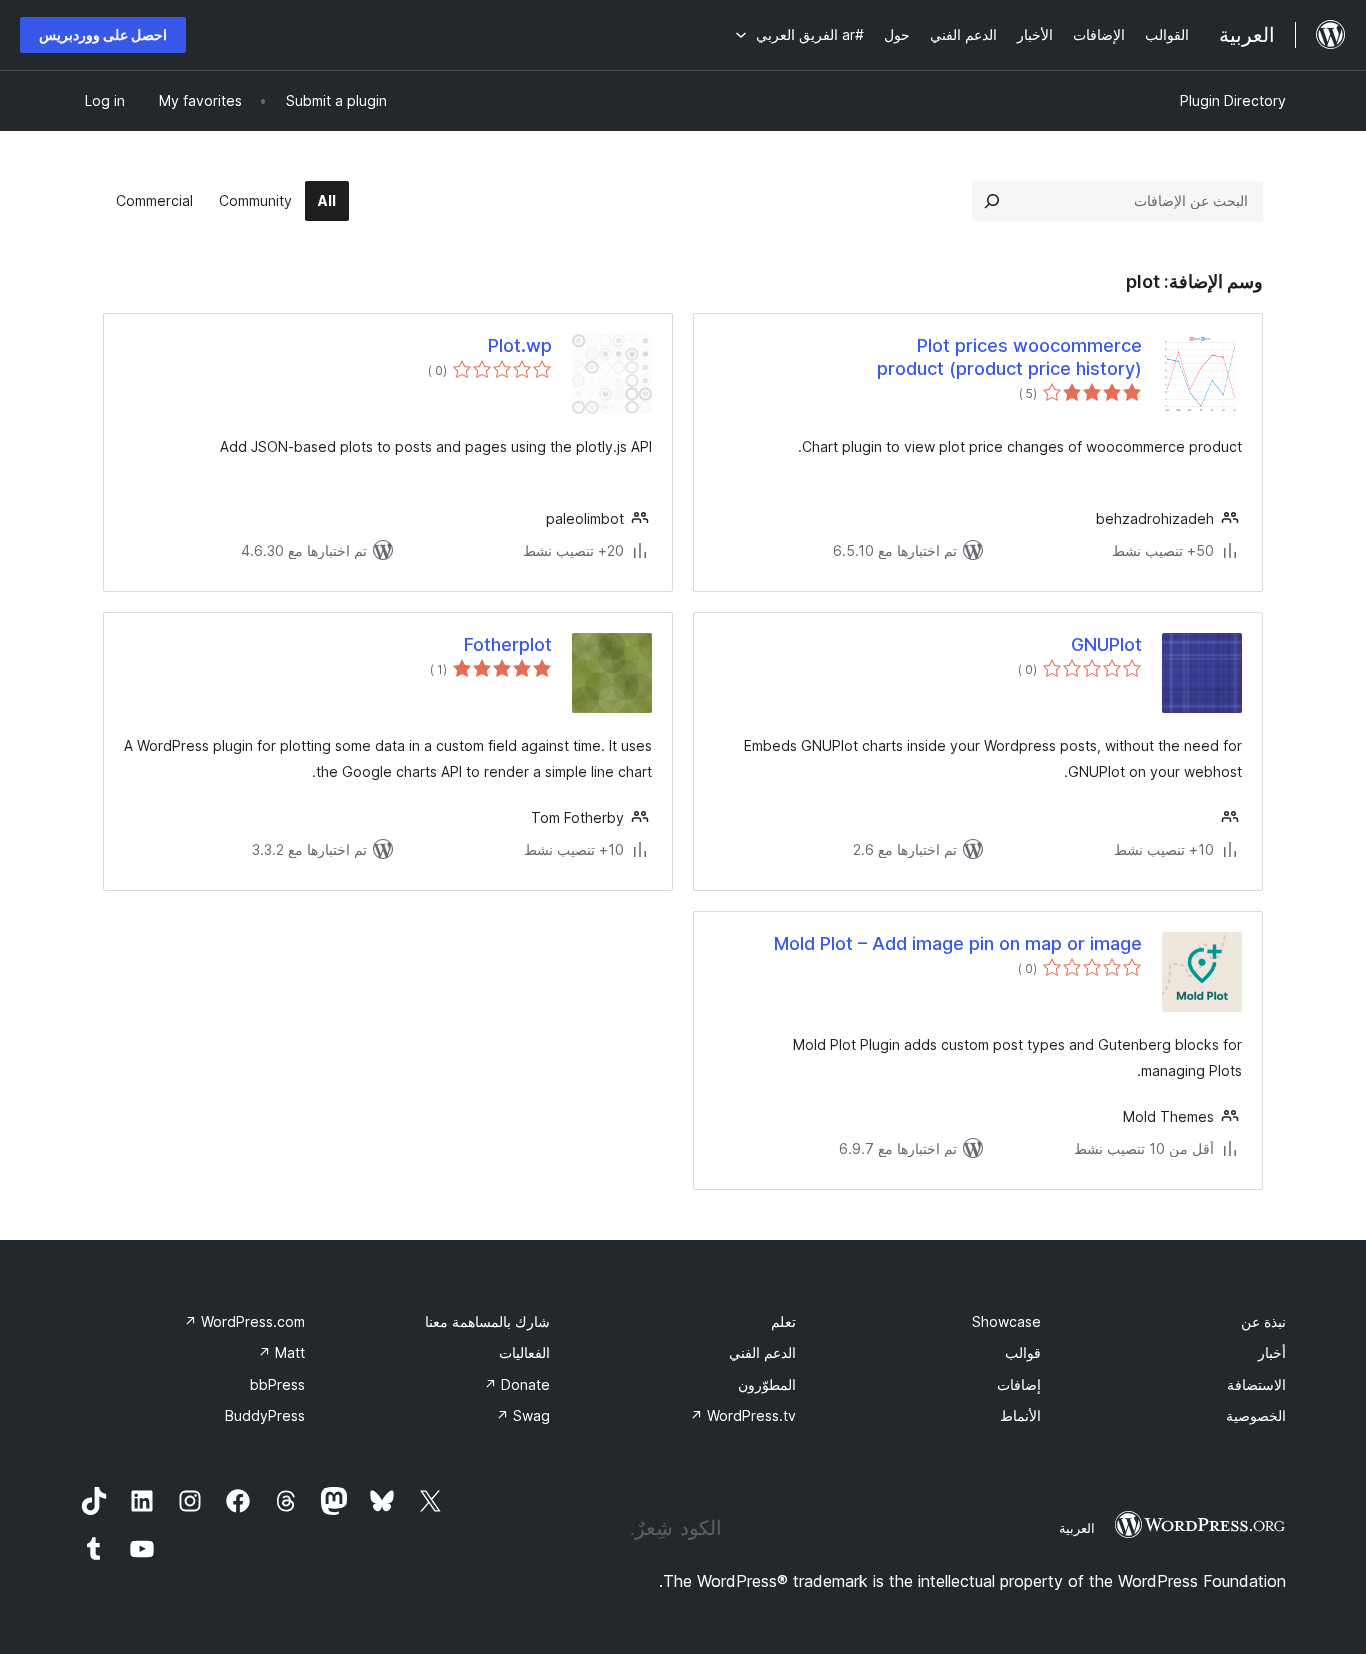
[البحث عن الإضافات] (992, 201)
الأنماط (1020, 1415)
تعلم (783, 1321)
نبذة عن (1263, 1321)
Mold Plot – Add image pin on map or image (958, 943)
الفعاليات (524, 1352)
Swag (523, 1415)
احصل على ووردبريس (103, 34)
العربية (1077, 1528)
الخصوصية (1256, 1415)
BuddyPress (265, 1415)
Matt (281, 1352)
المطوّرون (767, 1384)
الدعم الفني (762, 1352)
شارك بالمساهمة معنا (487, 1321)
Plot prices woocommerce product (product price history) (1009, 357)
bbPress (277, 1384)
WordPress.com (244, 1321)
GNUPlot (1106, 644)
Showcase (1006, 1321)
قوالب (1023, 1352)
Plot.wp (520, 345)
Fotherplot (508, 644)
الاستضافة (1256, 1384)
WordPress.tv (743, 1415)
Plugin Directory (1233, 100)
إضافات (1019, 1384)
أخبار (1272, 1352)
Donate (517, 1384)
